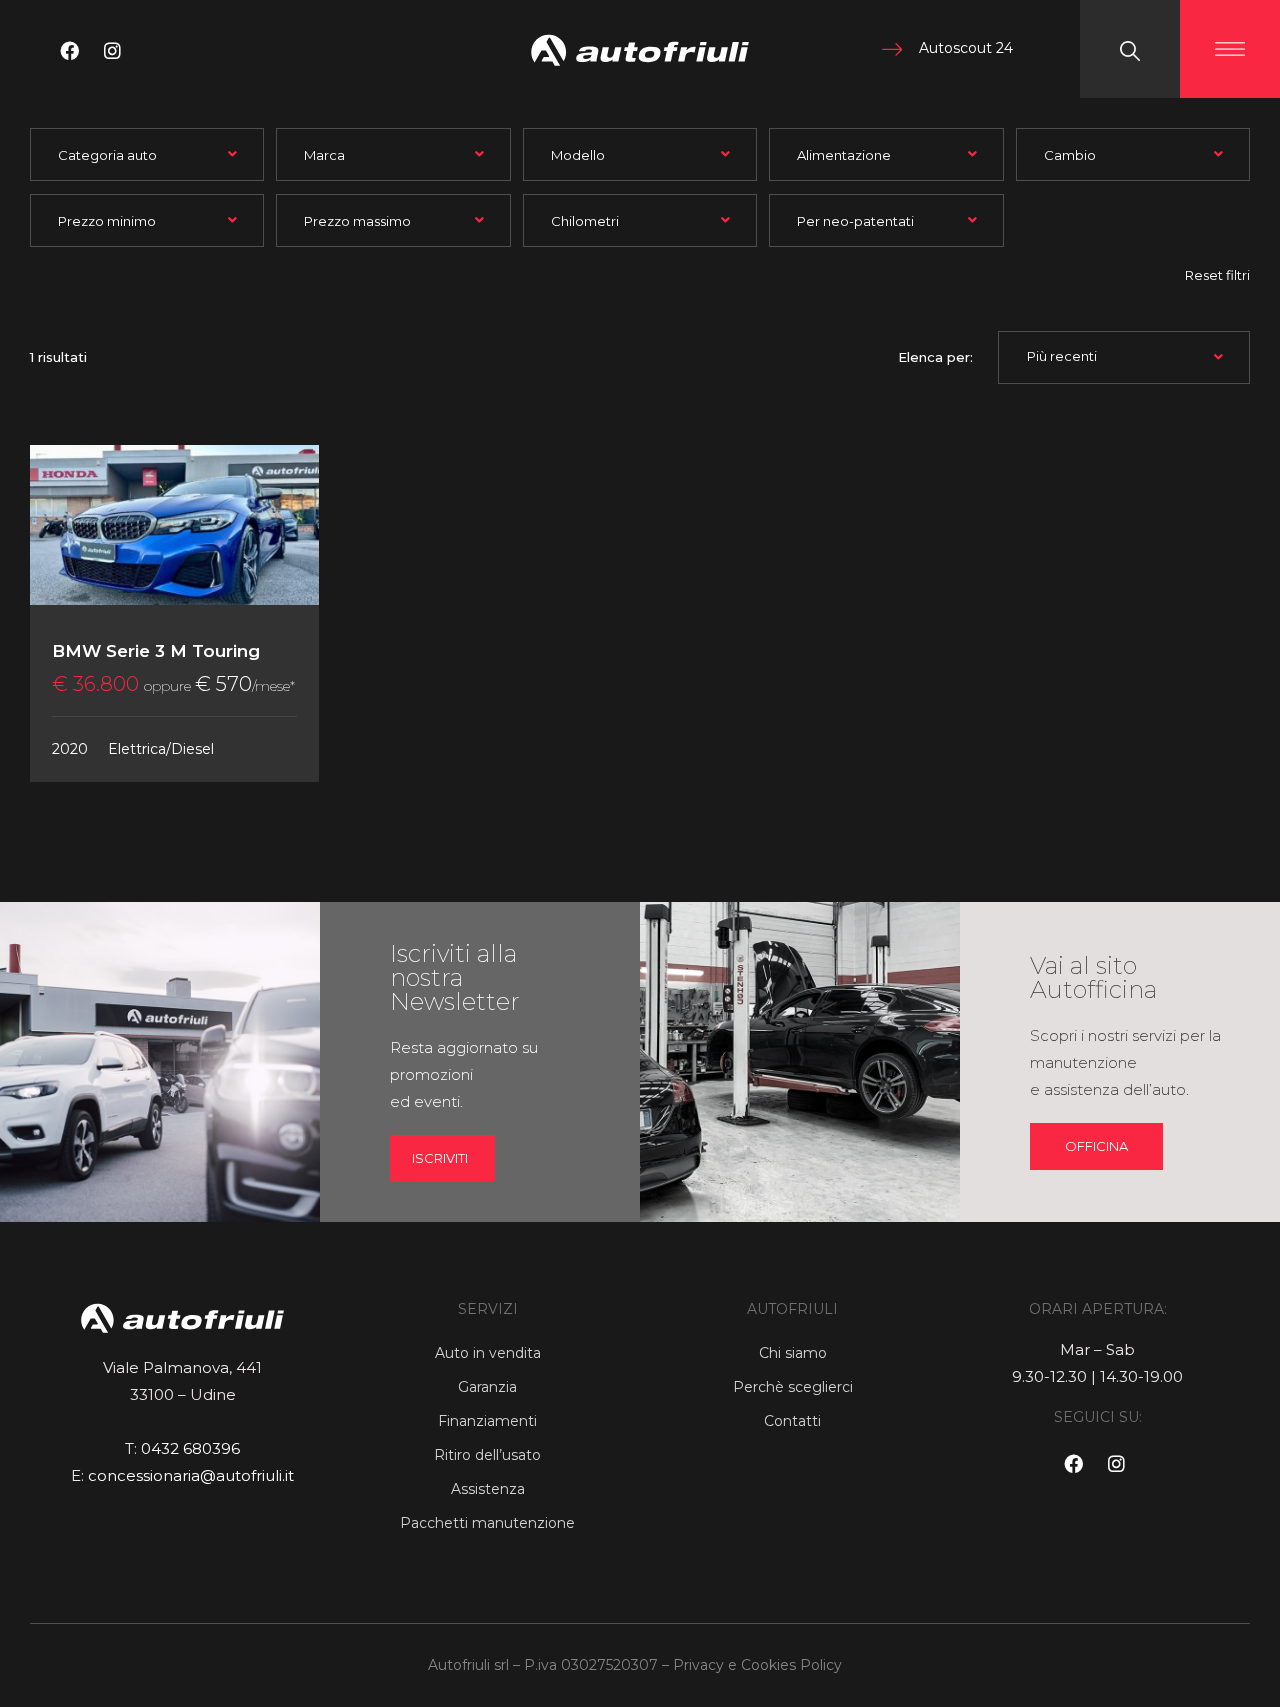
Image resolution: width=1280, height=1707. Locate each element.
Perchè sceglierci (793, 1387)
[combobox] (147, 154)
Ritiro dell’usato (487, 1455)
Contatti (792, 1421)
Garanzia (487, 1387)
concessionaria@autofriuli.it (191, 1475)
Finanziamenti (487, 1421)
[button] (1096, 1146)
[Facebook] (69, 50)
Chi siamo (793, 1353)
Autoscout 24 (966, 48)
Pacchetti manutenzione (487, 1523)
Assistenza (488, 1489)
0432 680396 (190, 1448)
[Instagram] (112, 50)
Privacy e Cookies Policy (757, 1665)
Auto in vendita (488, 1353)
